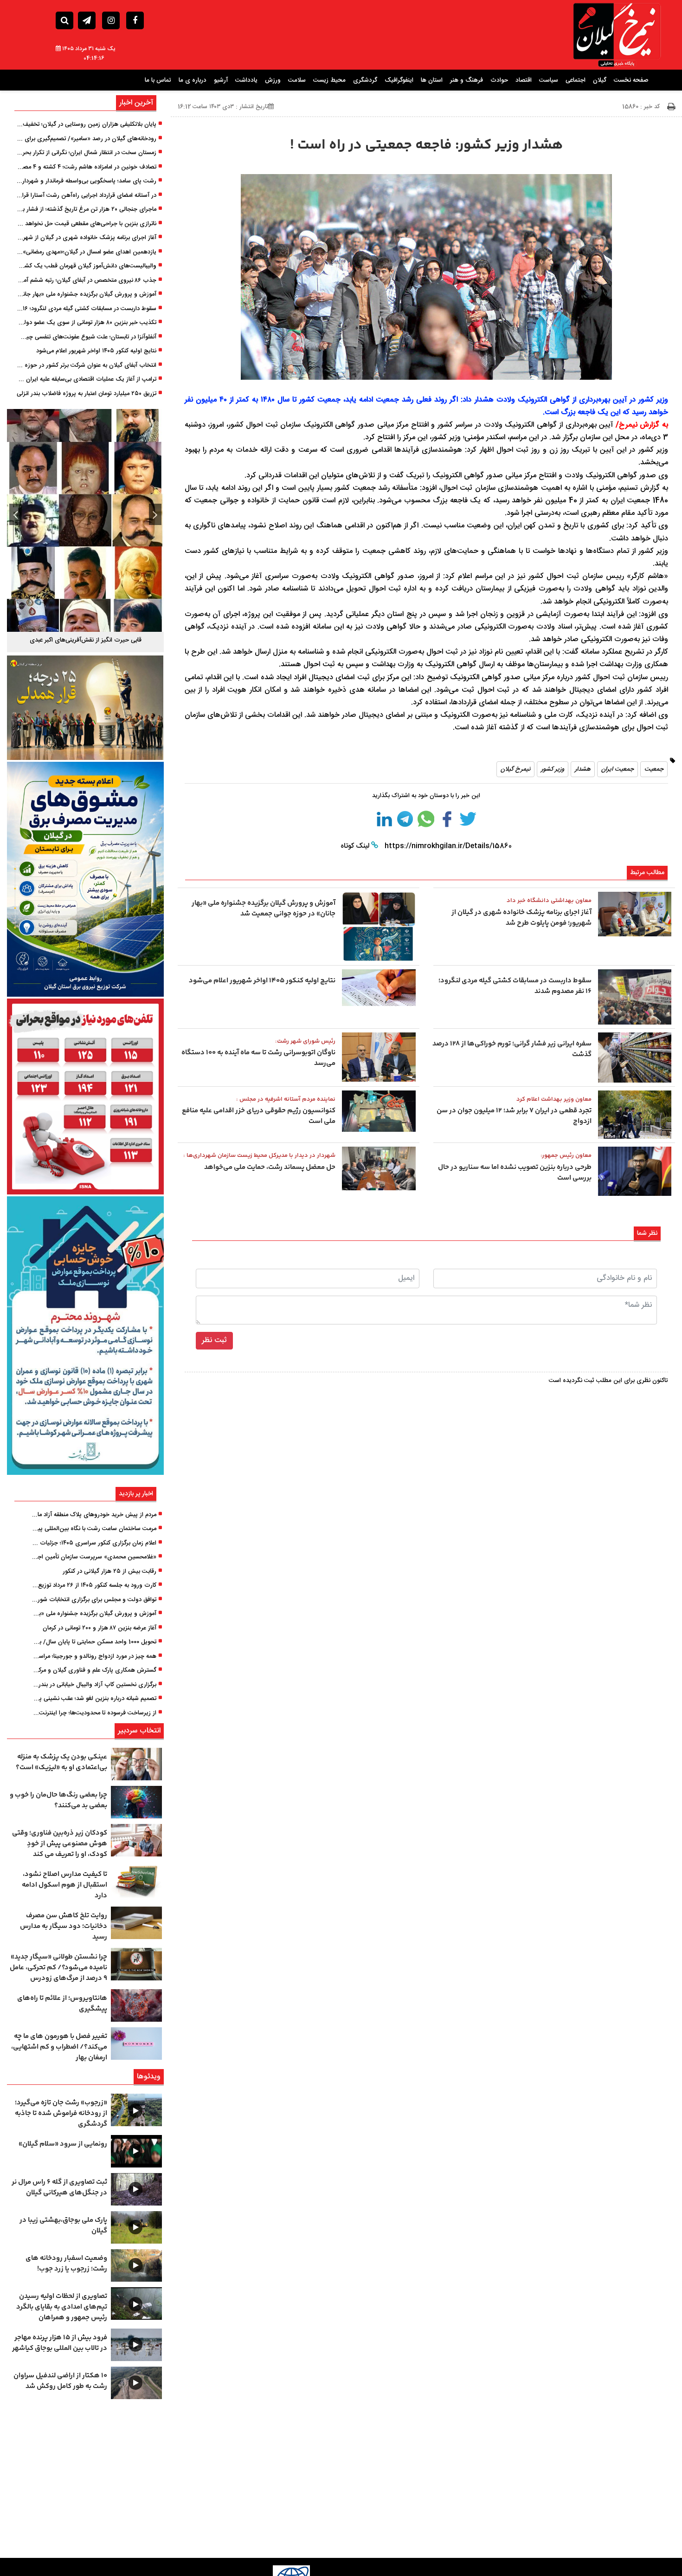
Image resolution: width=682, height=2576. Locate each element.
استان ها (432, 80)
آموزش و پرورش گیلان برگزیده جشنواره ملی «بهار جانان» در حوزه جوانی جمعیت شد (86, 295)
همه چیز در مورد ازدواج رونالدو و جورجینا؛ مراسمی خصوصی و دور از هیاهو (94, 1657)
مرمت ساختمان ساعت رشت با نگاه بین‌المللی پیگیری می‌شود (94, 1529)
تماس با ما (158, 80)
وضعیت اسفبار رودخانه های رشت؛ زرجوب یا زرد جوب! (66, 2264)
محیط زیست (329, 80)
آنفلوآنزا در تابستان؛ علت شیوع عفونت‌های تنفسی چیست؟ (86, 337)
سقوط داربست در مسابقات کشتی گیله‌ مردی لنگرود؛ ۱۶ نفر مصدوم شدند (86, 309)
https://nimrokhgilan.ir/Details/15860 (447, 846)
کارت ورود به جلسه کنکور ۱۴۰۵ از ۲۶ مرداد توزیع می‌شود (94, 1586)
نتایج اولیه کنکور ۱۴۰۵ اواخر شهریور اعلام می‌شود (96, 351)
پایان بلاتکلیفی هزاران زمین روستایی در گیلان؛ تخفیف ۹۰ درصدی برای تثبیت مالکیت (86, 125)
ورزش (273, 80)
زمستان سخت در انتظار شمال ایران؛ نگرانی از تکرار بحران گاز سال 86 (86, 153)
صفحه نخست (631, 80)
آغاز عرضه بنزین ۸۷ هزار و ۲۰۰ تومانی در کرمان (100, 1629)
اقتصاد (524, 80)
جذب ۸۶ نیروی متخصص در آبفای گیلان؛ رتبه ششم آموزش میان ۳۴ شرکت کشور (86, 281)
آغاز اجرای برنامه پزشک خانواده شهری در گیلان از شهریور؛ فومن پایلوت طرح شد (86, 238)
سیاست (549, 80)
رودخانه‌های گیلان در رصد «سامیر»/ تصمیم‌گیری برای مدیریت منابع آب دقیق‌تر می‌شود (86, 139)
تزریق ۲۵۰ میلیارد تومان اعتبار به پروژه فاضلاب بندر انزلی (87, 394)
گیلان (600, 80)
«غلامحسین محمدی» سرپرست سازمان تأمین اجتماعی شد (94, 1557)
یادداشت (246, 80)
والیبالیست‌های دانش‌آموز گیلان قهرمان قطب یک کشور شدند (86, 266)
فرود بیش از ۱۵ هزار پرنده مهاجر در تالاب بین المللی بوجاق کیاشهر (60, 2343)
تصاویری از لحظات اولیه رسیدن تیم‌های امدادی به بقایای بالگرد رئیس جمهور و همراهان (62, 2307)
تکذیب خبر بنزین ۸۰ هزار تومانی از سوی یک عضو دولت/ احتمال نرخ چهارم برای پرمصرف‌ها (86, 323)
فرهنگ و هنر (466, 80)
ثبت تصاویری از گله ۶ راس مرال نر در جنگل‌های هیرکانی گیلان (59, 2187)
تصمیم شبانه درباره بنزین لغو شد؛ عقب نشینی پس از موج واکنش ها (94, 1699)
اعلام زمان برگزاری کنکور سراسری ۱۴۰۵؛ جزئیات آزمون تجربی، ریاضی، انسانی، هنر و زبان (94, 1544)
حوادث (499, 80)
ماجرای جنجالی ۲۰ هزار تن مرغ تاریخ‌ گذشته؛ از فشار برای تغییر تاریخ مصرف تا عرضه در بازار (86, 210)
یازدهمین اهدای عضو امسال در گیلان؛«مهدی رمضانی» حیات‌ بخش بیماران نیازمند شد (86, 253)
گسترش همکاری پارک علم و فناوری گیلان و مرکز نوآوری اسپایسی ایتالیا (94, 1671)
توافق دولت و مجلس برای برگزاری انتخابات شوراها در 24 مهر (94, 1600)
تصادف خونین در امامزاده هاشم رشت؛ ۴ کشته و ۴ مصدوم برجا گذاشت (86, 168)
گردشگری (365, 80)
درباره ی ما (193, 80)
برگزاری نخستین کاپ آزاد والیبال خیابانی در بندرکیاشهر (94, 1685)
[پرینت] (671, 107)
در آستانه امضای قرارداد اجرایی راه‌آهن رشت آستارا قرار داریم (86, 196)
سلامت (297, 80)
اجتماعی (576, 80)
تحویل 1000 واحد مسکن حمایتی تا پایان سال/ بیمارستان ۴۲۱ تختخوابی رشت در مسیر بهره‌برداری (94, 1642)
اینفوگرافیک (399, 80)
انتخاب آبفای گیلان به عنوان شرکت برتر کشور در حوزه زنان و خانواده (86, 366)
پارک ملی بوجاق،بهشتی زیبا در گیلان (63, 2226)
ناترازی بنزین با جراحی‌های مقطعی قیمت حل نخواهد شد (86, 224)
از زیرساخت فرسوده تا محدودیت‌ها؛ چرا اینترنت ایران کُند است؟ (94, 1713)
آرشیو (221, 80)
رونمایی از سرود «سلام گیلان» (63, 2144)
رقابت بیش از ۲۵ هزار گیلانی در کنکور (109, 1572)
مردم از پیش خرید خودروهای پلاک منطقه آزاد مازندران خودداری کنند (94, 1515)
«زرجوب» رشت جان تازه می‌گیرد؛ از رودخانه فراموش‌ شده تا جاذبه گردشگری (61, 2113)
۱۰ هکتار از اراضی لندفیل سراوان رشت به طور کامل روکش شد (60, 2381)
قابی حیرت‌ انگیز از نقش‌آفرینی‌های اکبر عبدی (86, 640)
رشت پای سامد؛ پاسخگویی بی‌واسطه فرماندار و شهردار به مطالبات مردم (86, 182)
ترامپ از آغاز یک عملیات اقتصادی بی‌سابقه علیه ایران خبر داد (86, 380)
